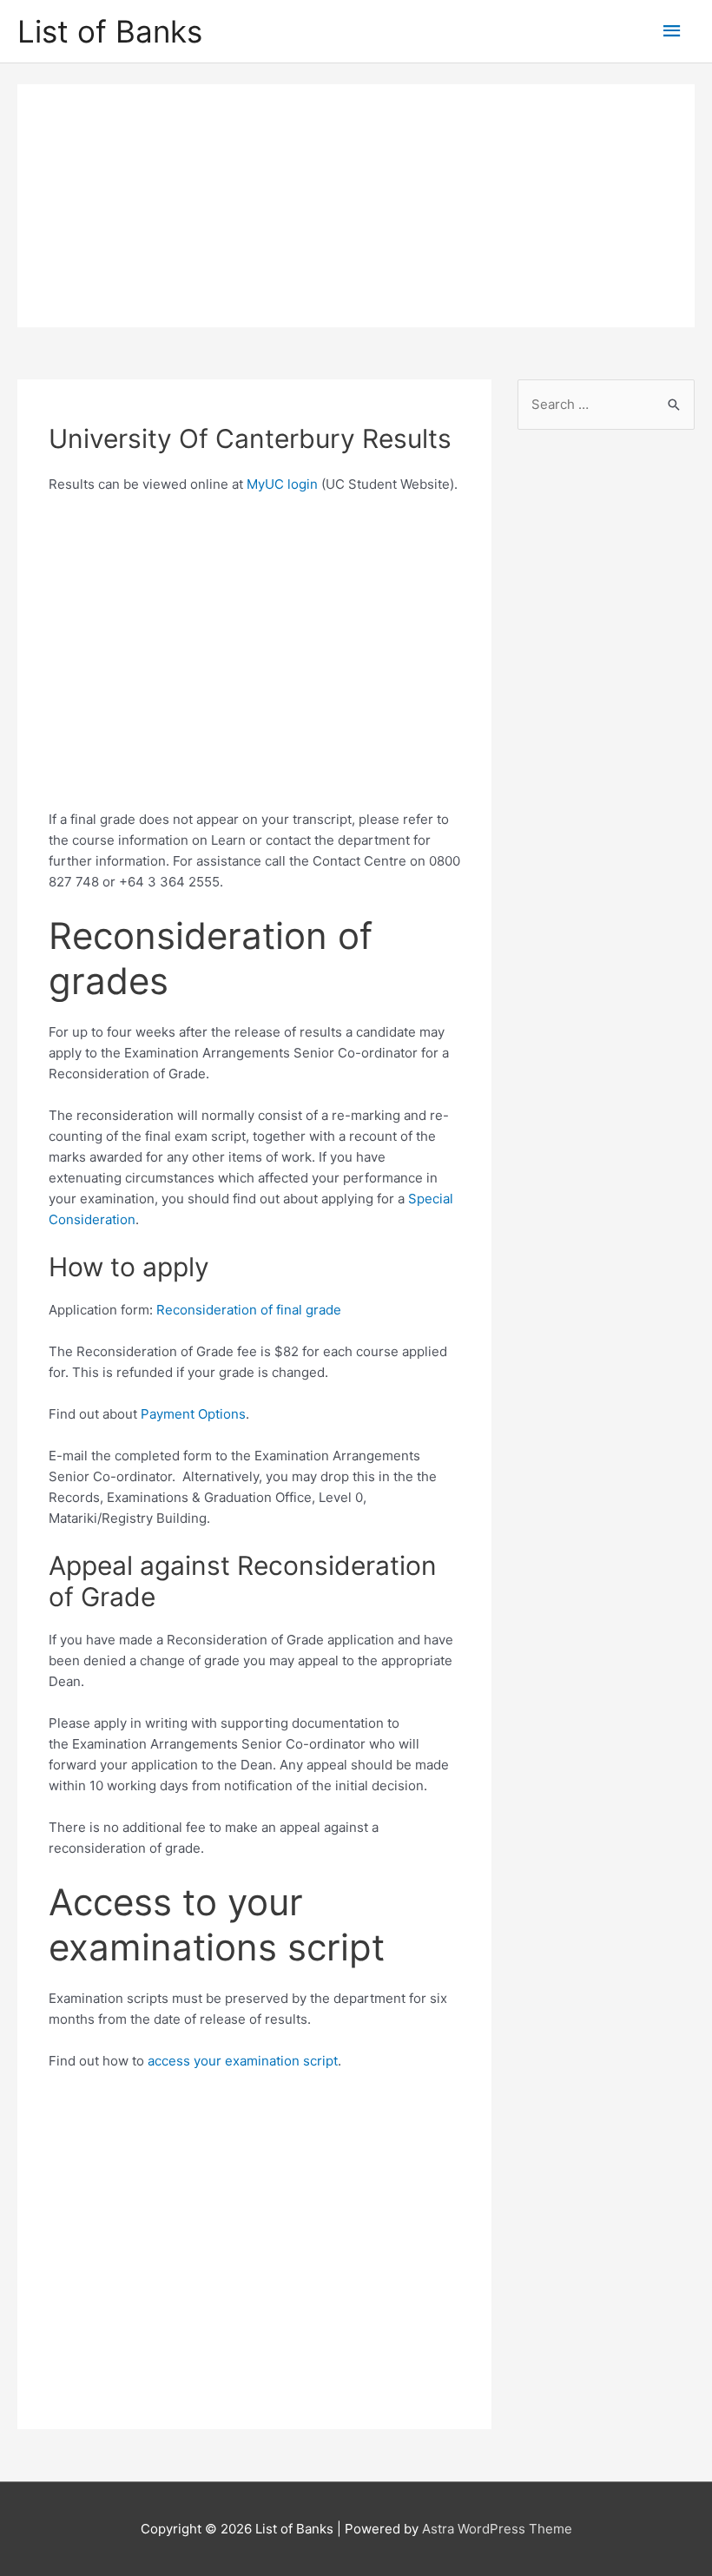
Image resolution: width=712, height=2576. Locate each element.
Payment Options (193, 1414)
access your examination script (243, 2061)
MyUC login (282, 484)
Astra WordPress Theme (497, 2529)
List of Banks (110, 31)
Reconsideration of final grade (249, 1310)
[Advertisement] (356, 206)
